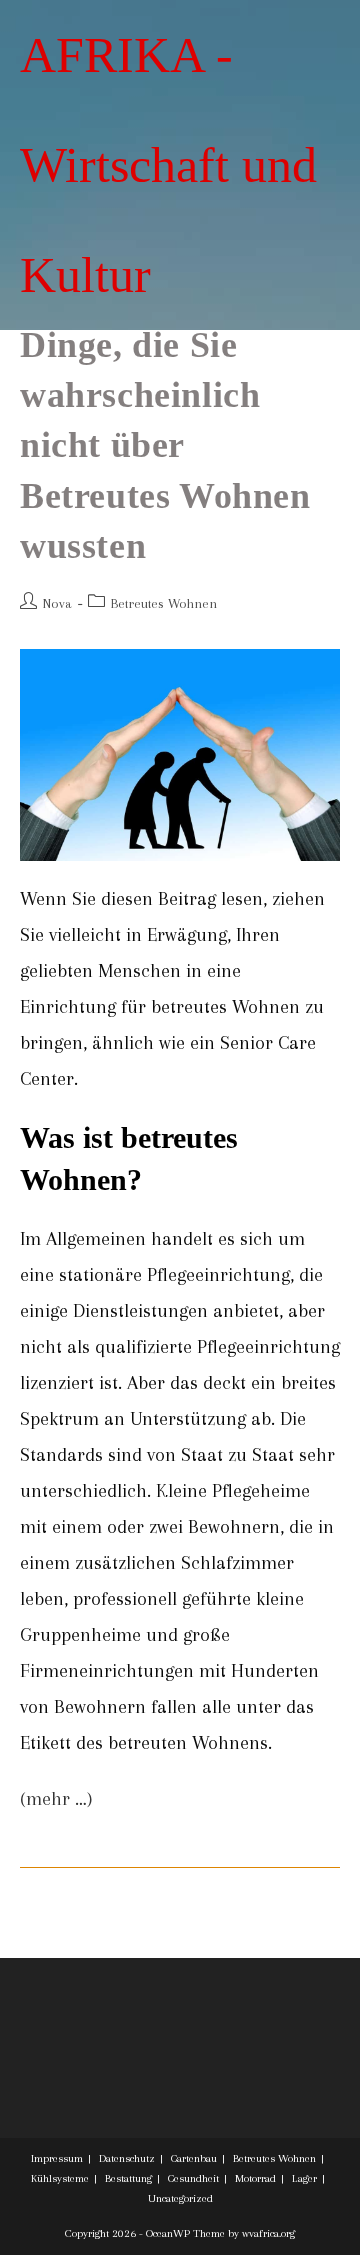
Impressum (57, 2158)
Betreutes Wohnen (164, 603)
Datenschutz (127, 2158)
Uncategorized (180, 2198)
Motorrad (255, 2178)
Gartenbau (194, 2158)
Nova (57, 603)
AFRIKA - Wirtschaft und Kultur (168, 165)
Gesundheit (193, 2178)
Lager (304, 2178)
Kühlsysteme (60, 2178)
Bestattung (128, 2178)
